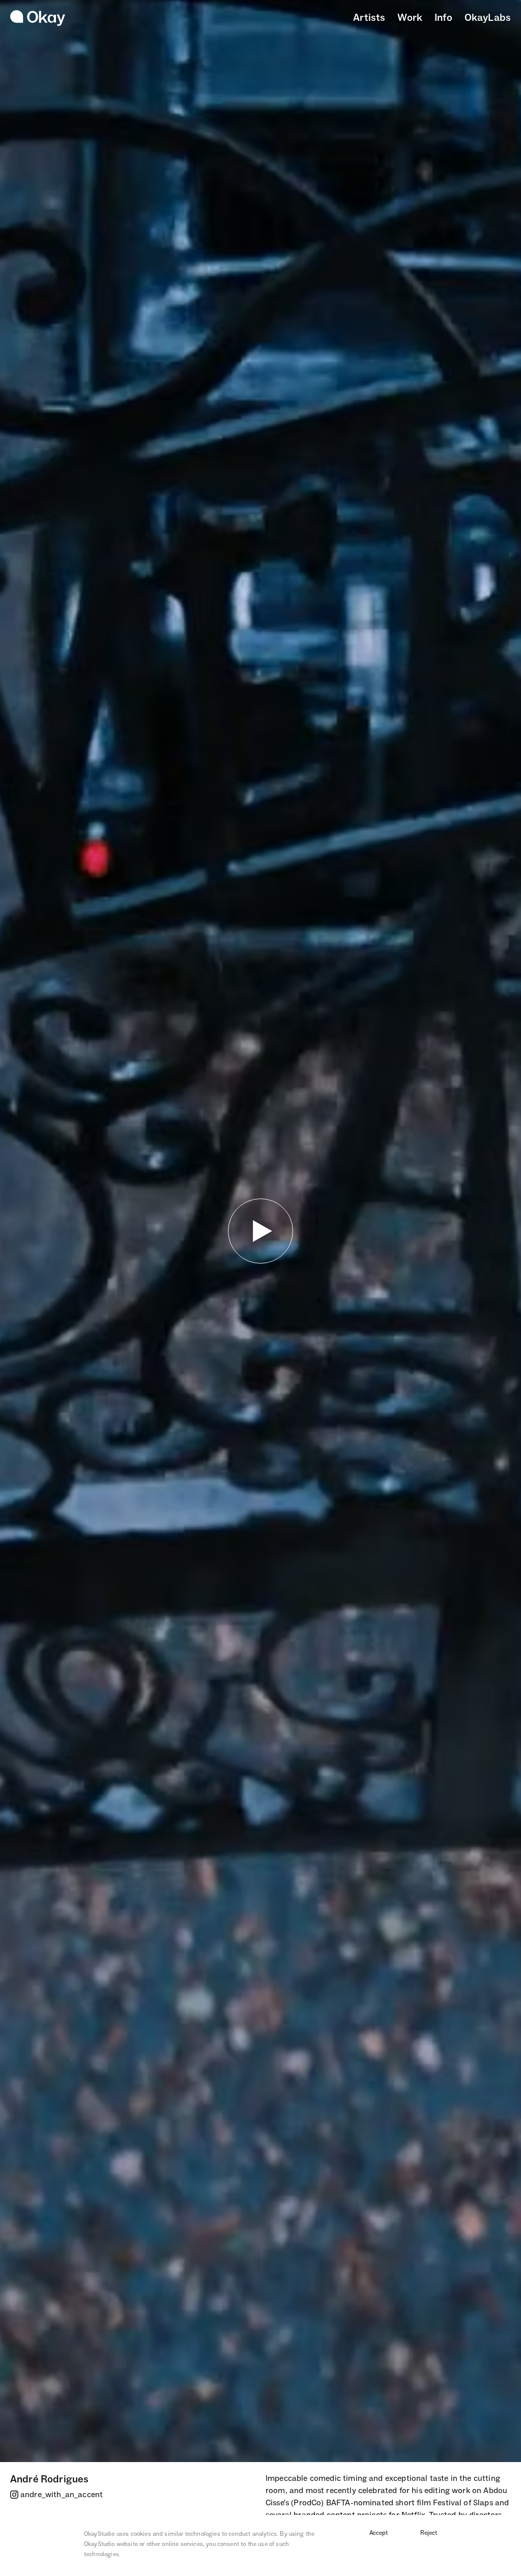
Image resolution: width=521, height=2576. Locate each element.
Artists (369, 18)
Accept (379, 2533)
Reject (429, 2533)
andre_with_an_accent (62, 2495)
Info (443, 18)
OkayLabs (488, 18)
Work (410, 18)
